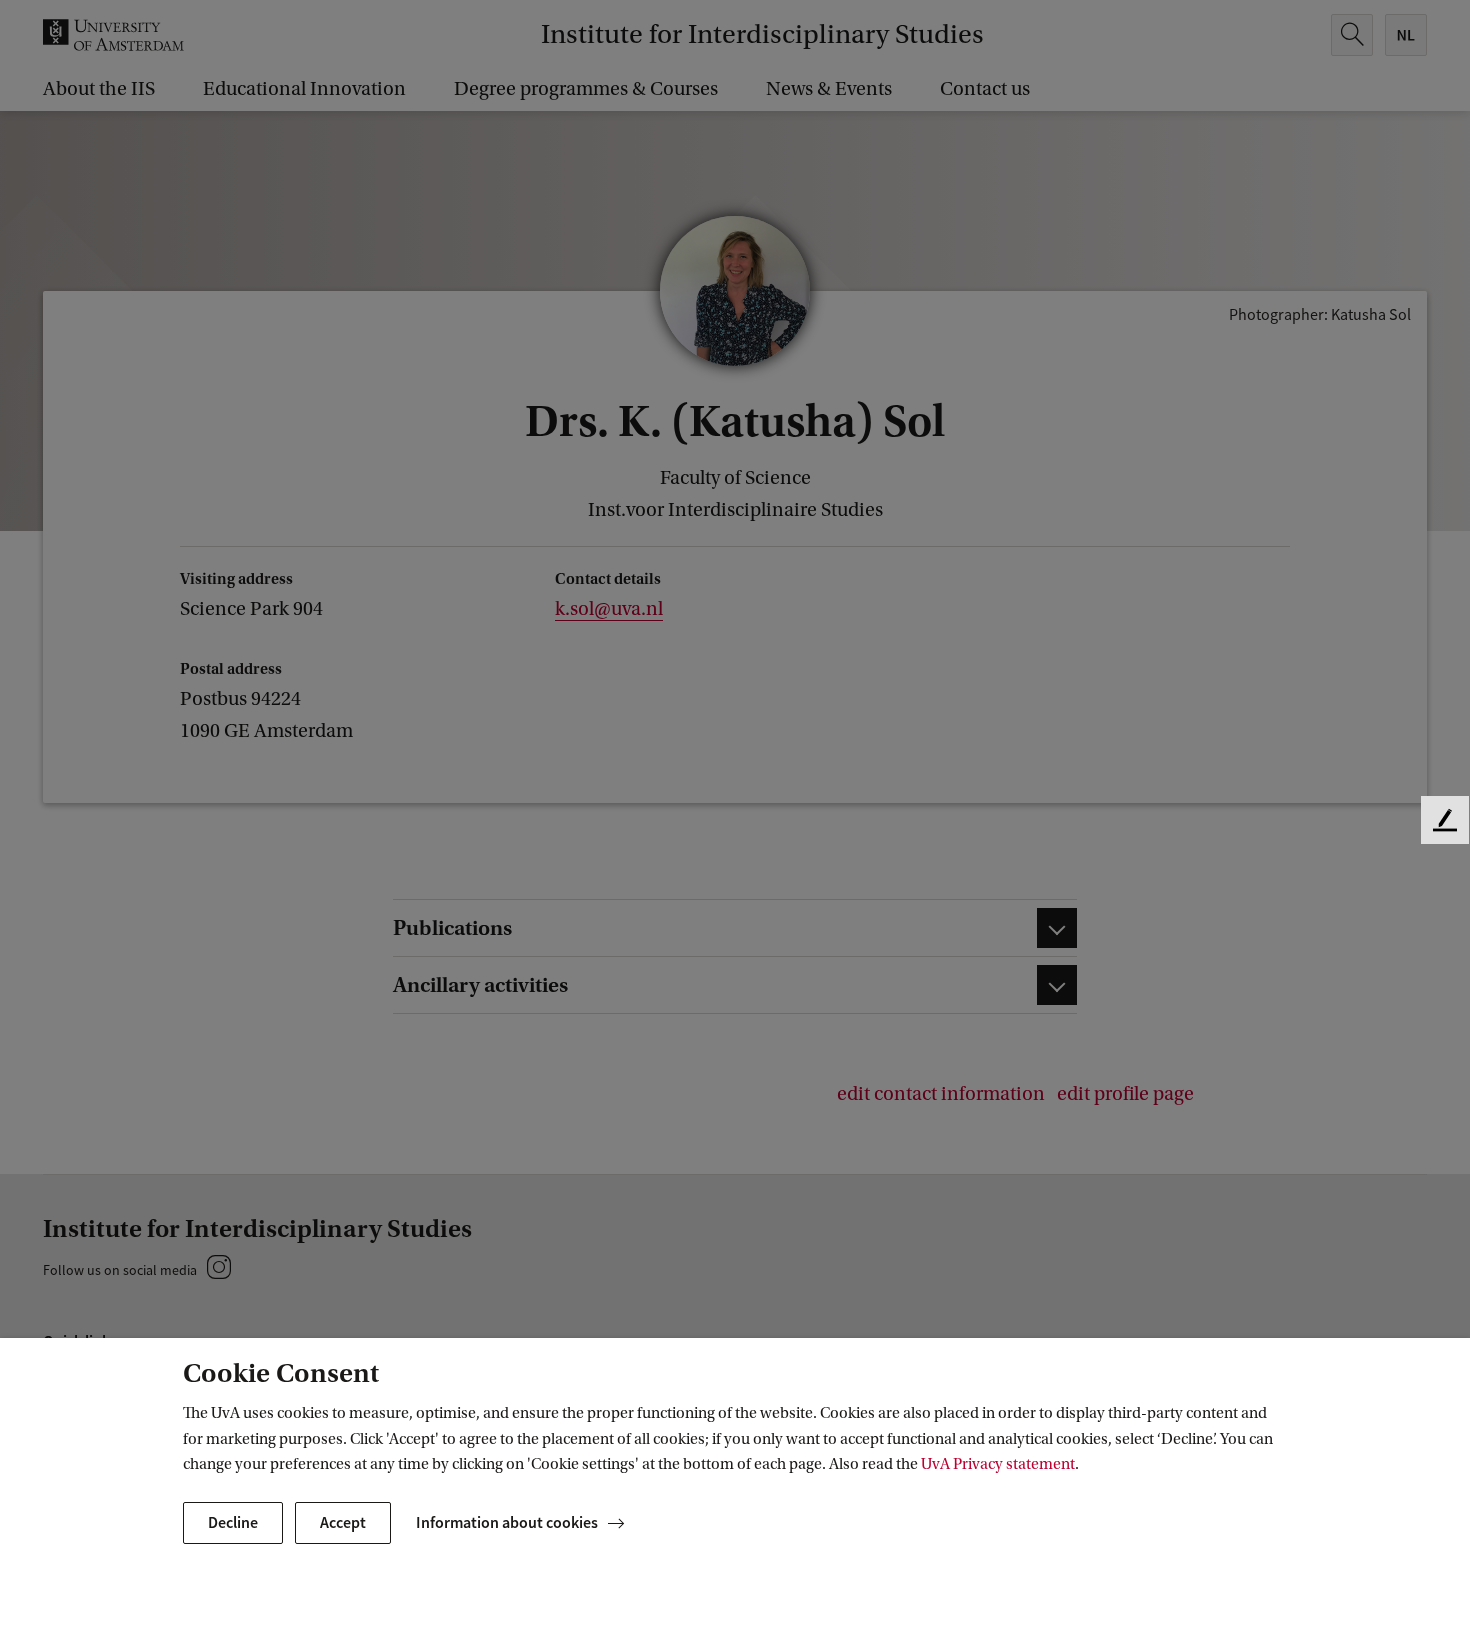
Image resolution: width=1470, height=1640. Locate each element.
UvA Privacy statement (998, 1464)
